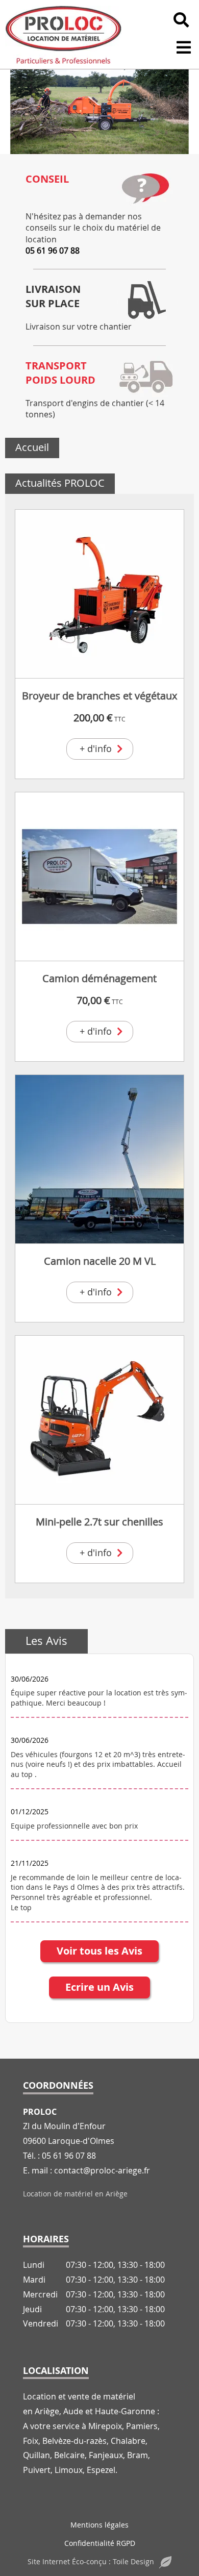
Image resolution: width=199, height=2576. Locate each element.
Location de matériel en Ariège (75, 2194)
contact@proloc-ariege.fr (102, 2170)
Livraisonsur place (53, 296)
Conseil (47, 179)
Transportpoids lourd (60, 373)
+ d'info (96, 748)
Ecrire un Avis (99, 1987)
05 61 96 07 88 (53, 251)
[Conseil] (145, 190)
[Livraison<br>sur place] (145, 300)
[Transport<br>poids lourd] (145, 377)
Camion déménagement (99, 978)
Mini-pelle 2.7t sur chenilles (99, 1522)
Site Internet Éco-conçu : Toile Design (91, 2561)
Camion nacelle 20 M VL (100, 1261)
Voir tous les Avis (99, 1951)
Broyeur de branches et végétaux (99, 696)
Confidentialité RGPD (100, 2543)
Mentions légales (99, 2525)
